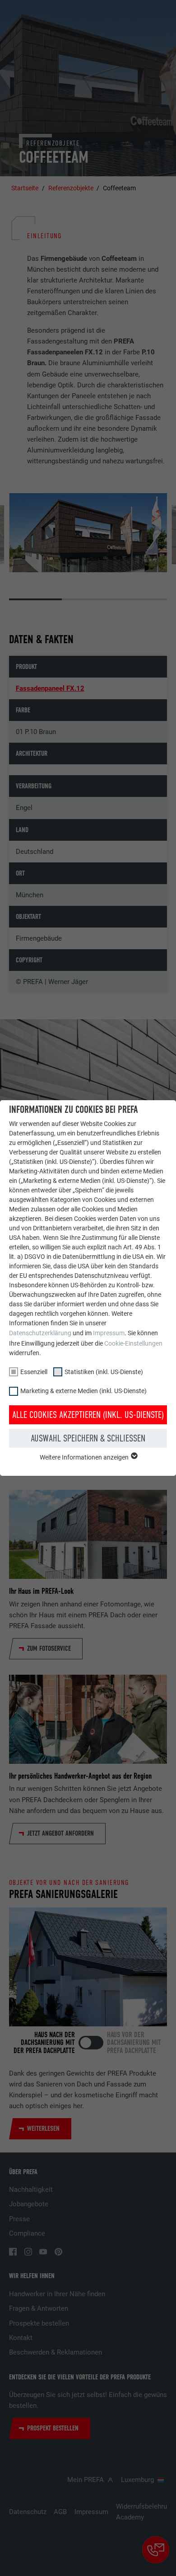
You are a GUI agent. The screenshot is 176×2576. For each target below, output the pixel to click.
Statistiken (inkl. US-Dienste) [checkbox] (104, 1372)
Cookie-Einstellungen (133, 1343)
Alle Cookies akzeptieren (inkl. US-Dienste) (88, 1415)
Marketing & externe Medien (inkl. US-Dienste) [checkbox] (83, 1391)
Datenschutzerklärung (40, 1333)
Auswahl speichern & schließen (88, 1438)
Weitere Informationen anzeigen (85, 1457)
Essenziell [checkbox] (34, 1372)
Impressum (109, 1333)
